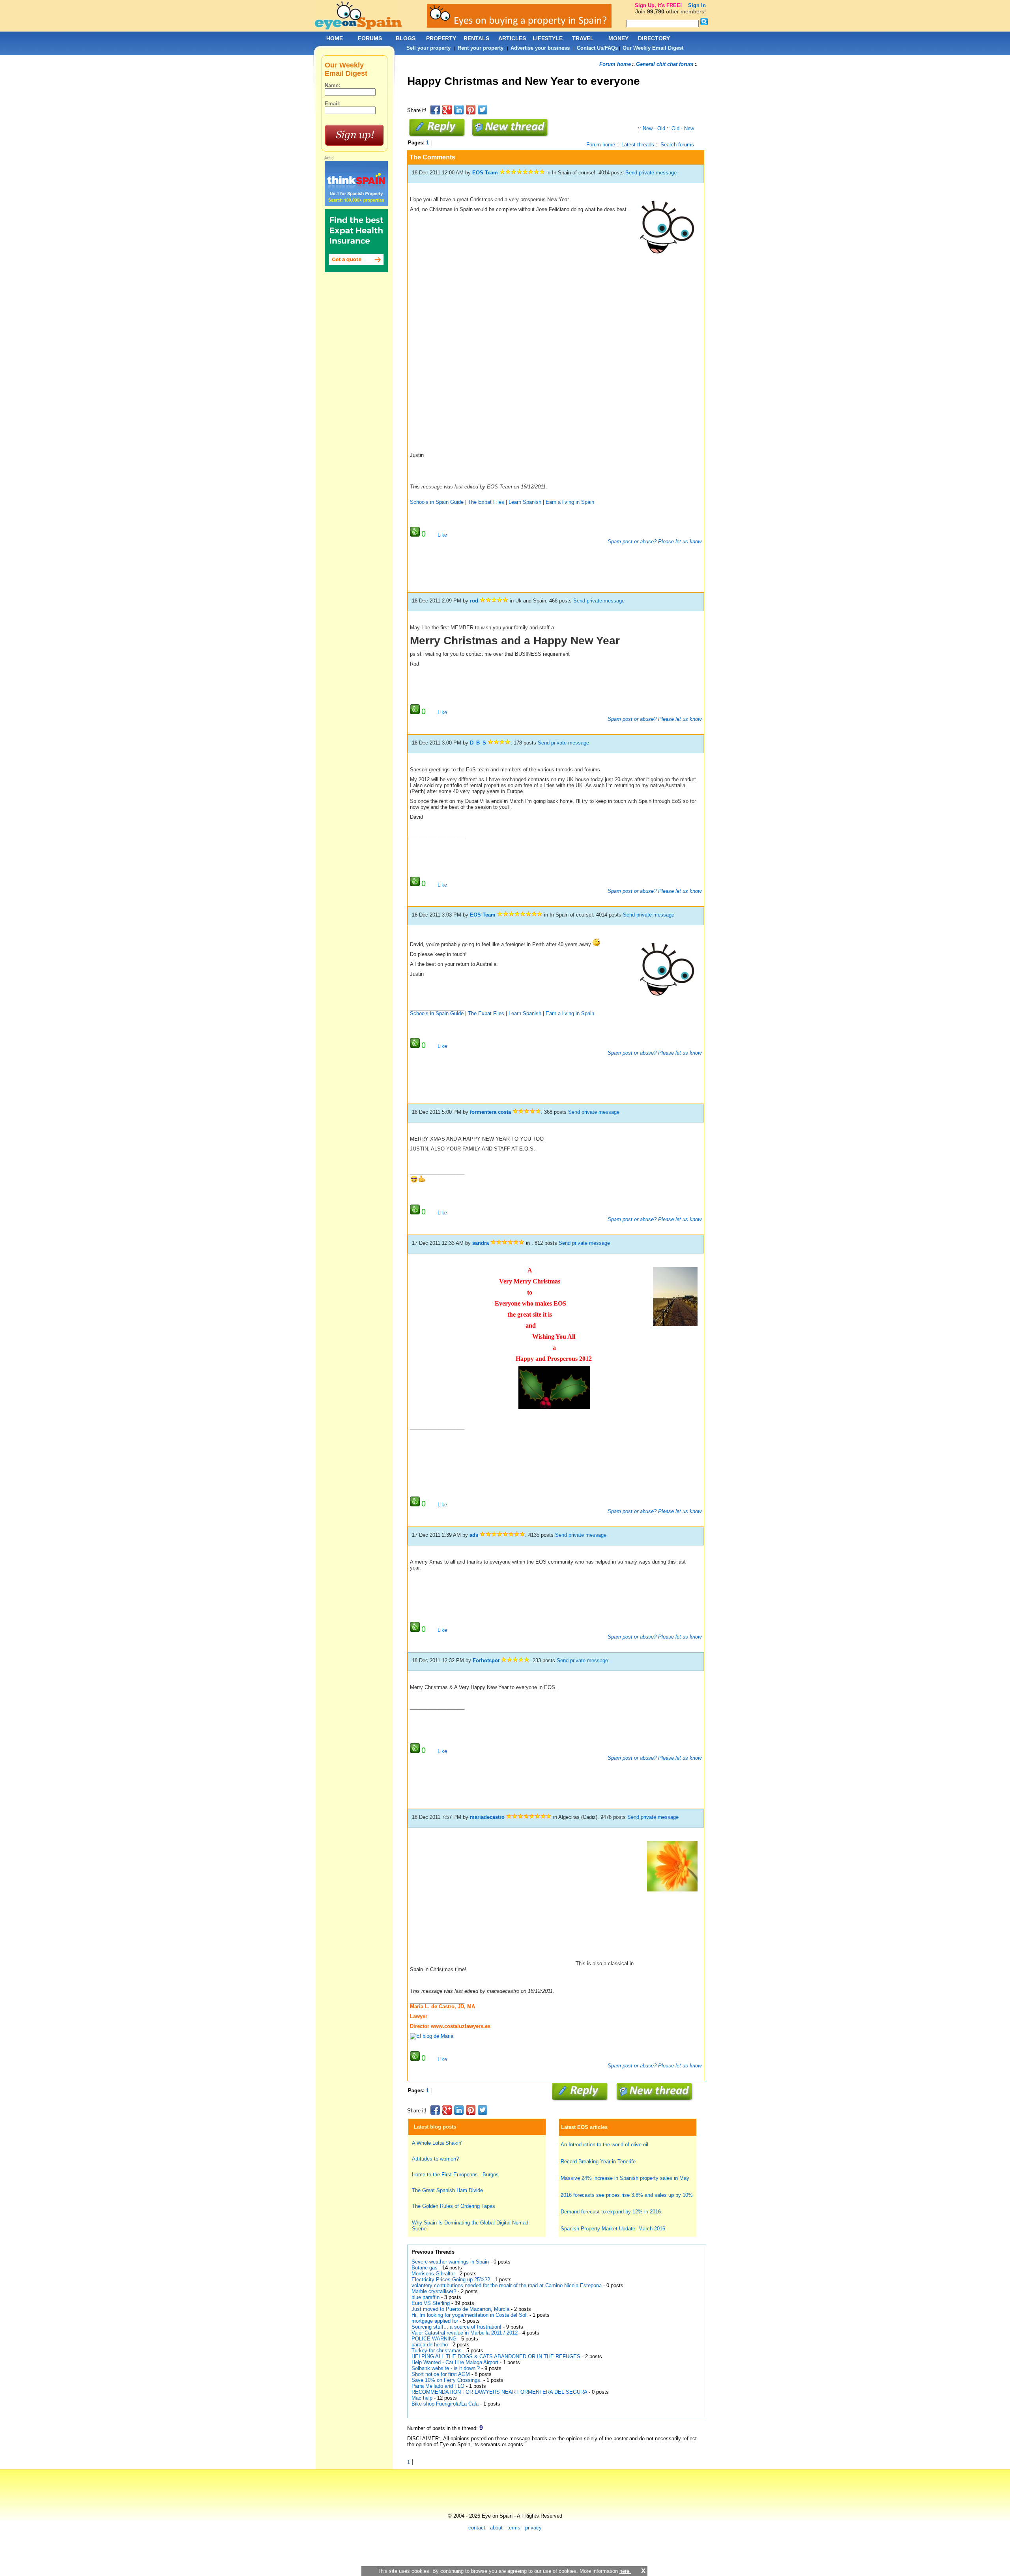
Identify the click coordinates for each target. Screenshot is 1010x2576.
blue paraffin (426, 2297)
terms (514, 2528)
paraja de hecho (430, 2345)
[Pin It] (471, 110)
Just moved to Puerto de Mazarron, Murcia (460, 2309)
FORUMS (370, 38)
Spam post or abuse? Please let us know (654, 542)
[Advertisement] (551, 100)
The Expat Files (486, 502)
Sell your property (428, 48)
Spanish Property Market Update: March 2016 (613, 2229)
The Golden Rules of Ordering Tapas (454, 2206)
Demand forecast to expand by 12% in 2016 (611, 2212)
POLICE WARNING (434, 2339)
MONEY (618, 38)
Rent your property (481, 48)
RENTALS (476, 38)
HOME (335, 38)
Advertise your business (540, 48)
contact (477, 2528)
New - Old (654, 128)
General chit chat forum (665, 64)
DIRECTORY (654, 38)
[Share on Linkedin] (459, 110)
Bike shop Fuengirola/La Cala (445, 2404)
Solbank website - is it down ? (446, 2368)
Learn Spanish (525, 502)
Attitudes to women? (435, 2159)
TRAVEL (583, 38)
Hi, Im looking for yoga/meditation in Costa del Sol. (470, 2315)
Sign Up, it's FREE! (658, 5)
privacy (533, 2528)
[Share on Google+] (447, 110)
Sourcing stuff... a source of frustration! (456, 2327)
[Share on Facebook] (435, 110)
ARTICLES (512, 38)
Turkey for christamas (437, 2351)
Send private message (651, 173)
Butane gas (425, 2268)
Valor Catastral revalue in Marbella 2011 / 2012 (465, 2333)
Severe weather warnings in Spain (450, 2262)
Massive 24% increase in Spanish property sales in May (625, 2178)
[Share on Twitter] (483, 110)
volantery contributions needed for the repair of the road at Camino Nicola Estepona (507, 2285)
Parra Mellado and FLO (438, 2386)
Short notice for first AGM (441, 2374)
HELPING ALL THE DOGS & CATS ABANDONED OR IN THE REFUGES (496, 2356)
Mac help (422, 2398)
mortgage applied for (435, 2321)
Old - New (683, 128)
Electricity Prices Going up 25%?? (451, 2279)
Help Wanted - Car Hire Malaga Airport (455, 2362)
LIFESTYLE (548, 38)
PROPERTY (441, 38)
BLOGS (406, 38)
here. (625, 2571)
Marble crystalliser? (434, 2291)
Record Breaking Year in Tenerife (598, 2162)
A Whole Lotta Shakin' (437, 2143)
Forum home (615, 64)
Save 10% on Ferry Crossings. (447, 2380)
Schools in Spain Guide (437, 502)
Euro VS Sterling (431, 2303)
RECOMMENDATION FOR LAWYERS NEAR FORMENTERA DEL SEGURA (499, 2392)
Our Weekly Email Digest (653, 48)
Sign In (697, 5)
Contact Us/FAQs (597, 48)
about (496, 2528)
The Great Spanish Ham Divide (447, 2190)
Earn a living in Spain (570, 502)
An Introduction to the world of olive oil (604, 2145)
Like (442, 535)
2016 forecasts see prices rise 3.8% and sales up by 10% (627, 2195)
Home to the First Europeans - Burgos (455, 2175)
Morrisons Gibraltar (433, 2274)
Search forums (677, 145)
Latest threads (638, 145)
